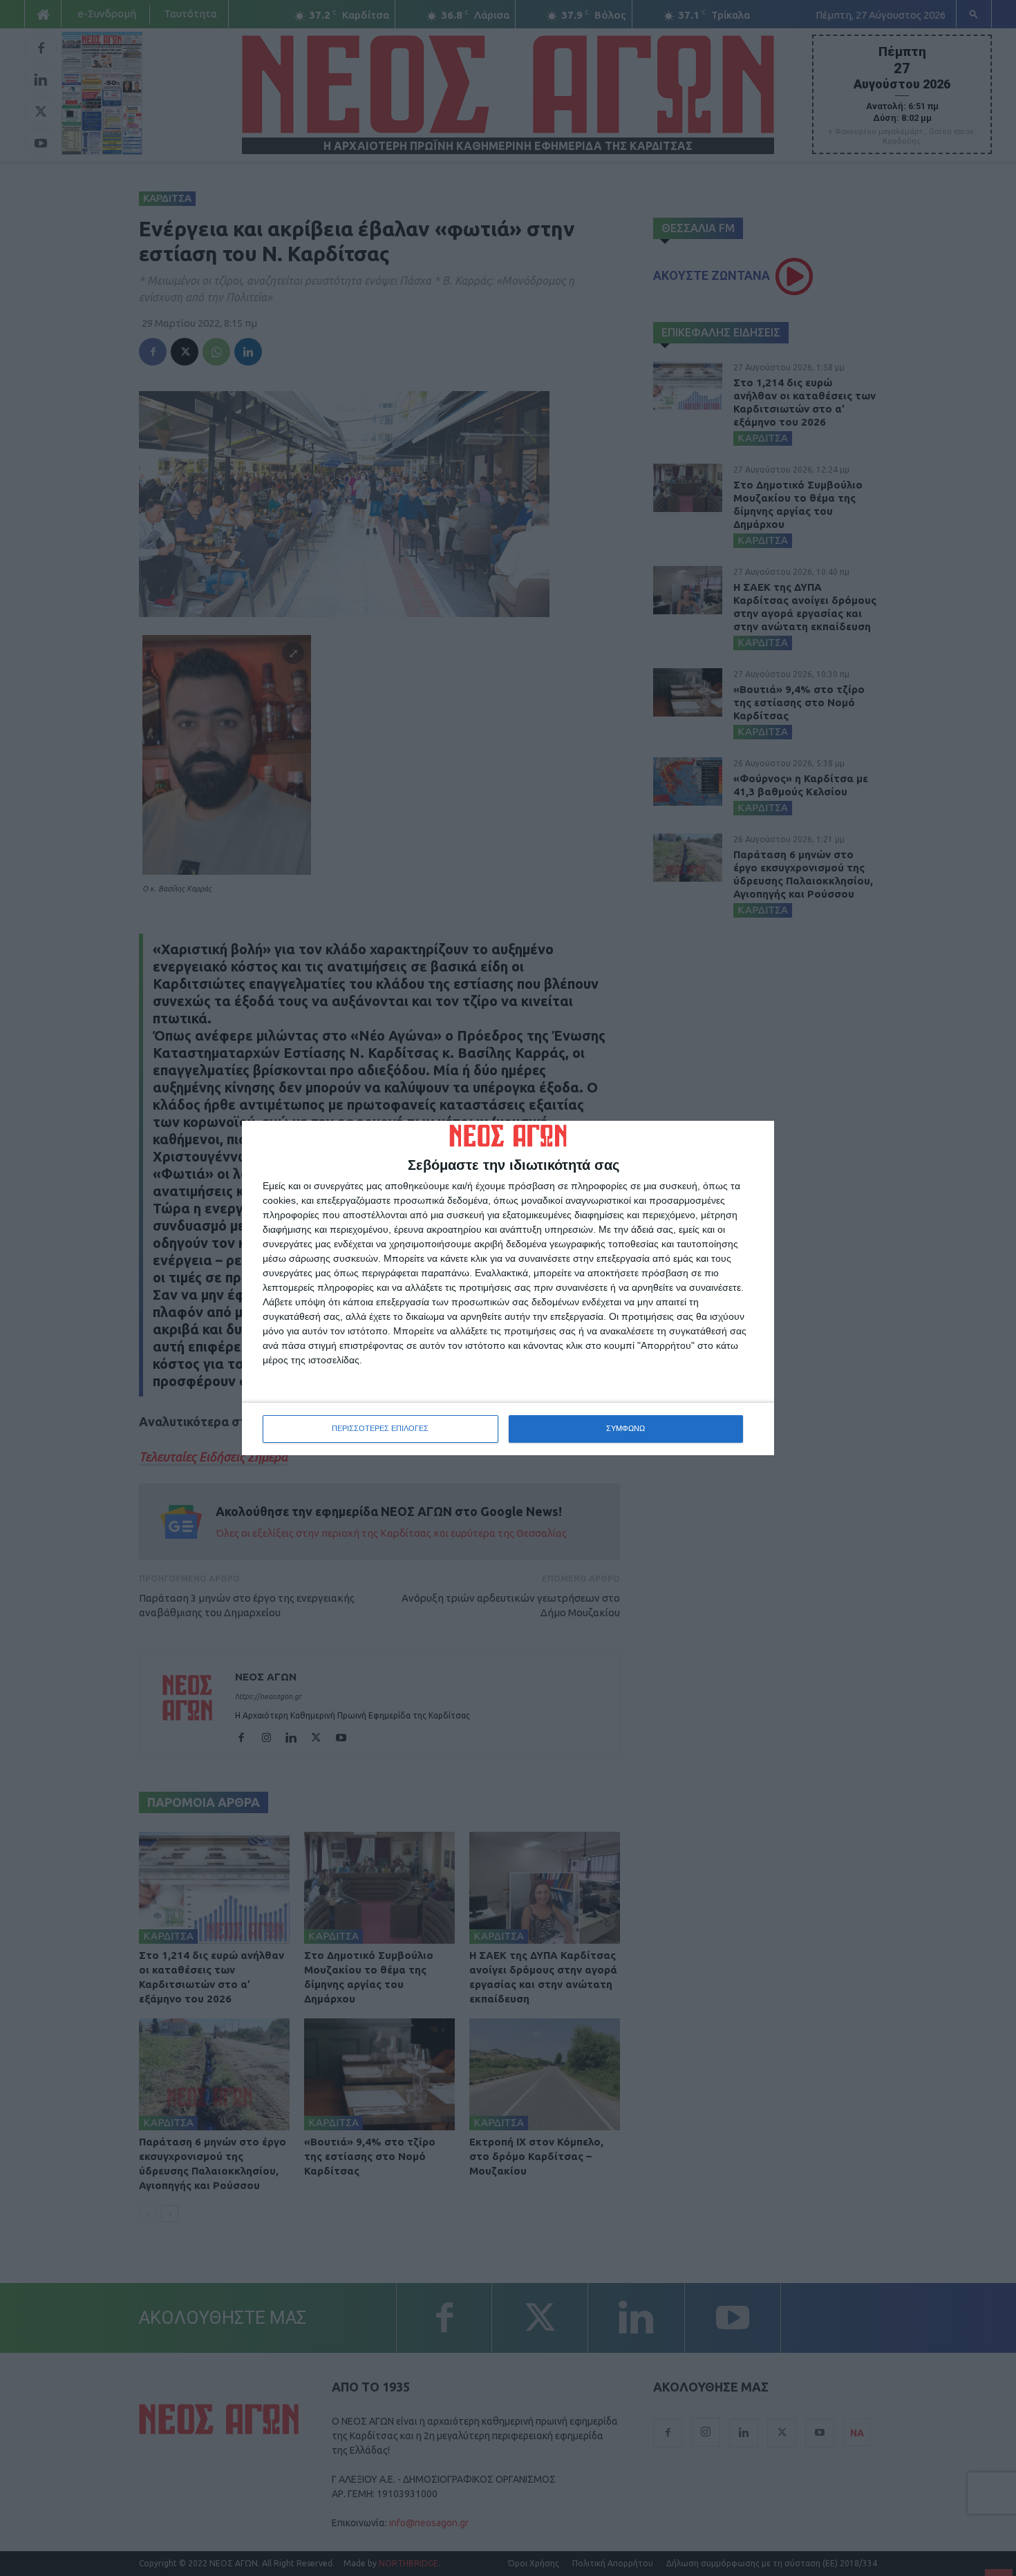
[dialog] (508, 1288)
